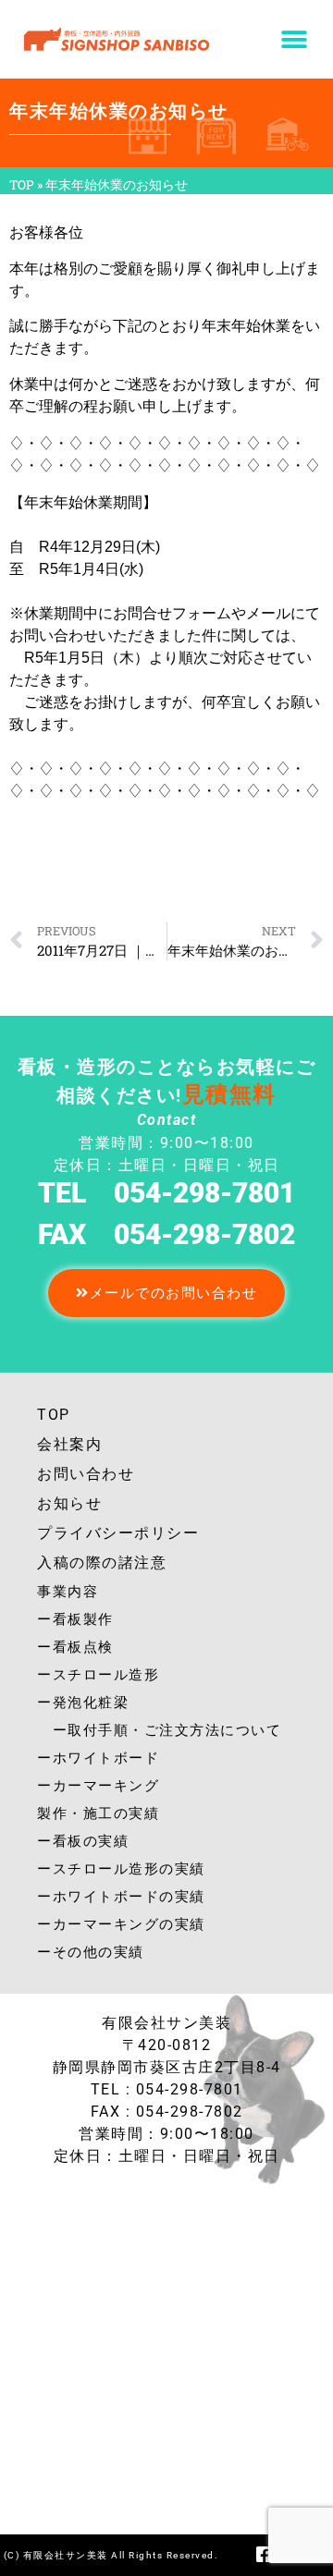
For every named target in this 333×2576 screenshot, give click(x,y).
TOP (22, 185)
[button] (294, 39)
